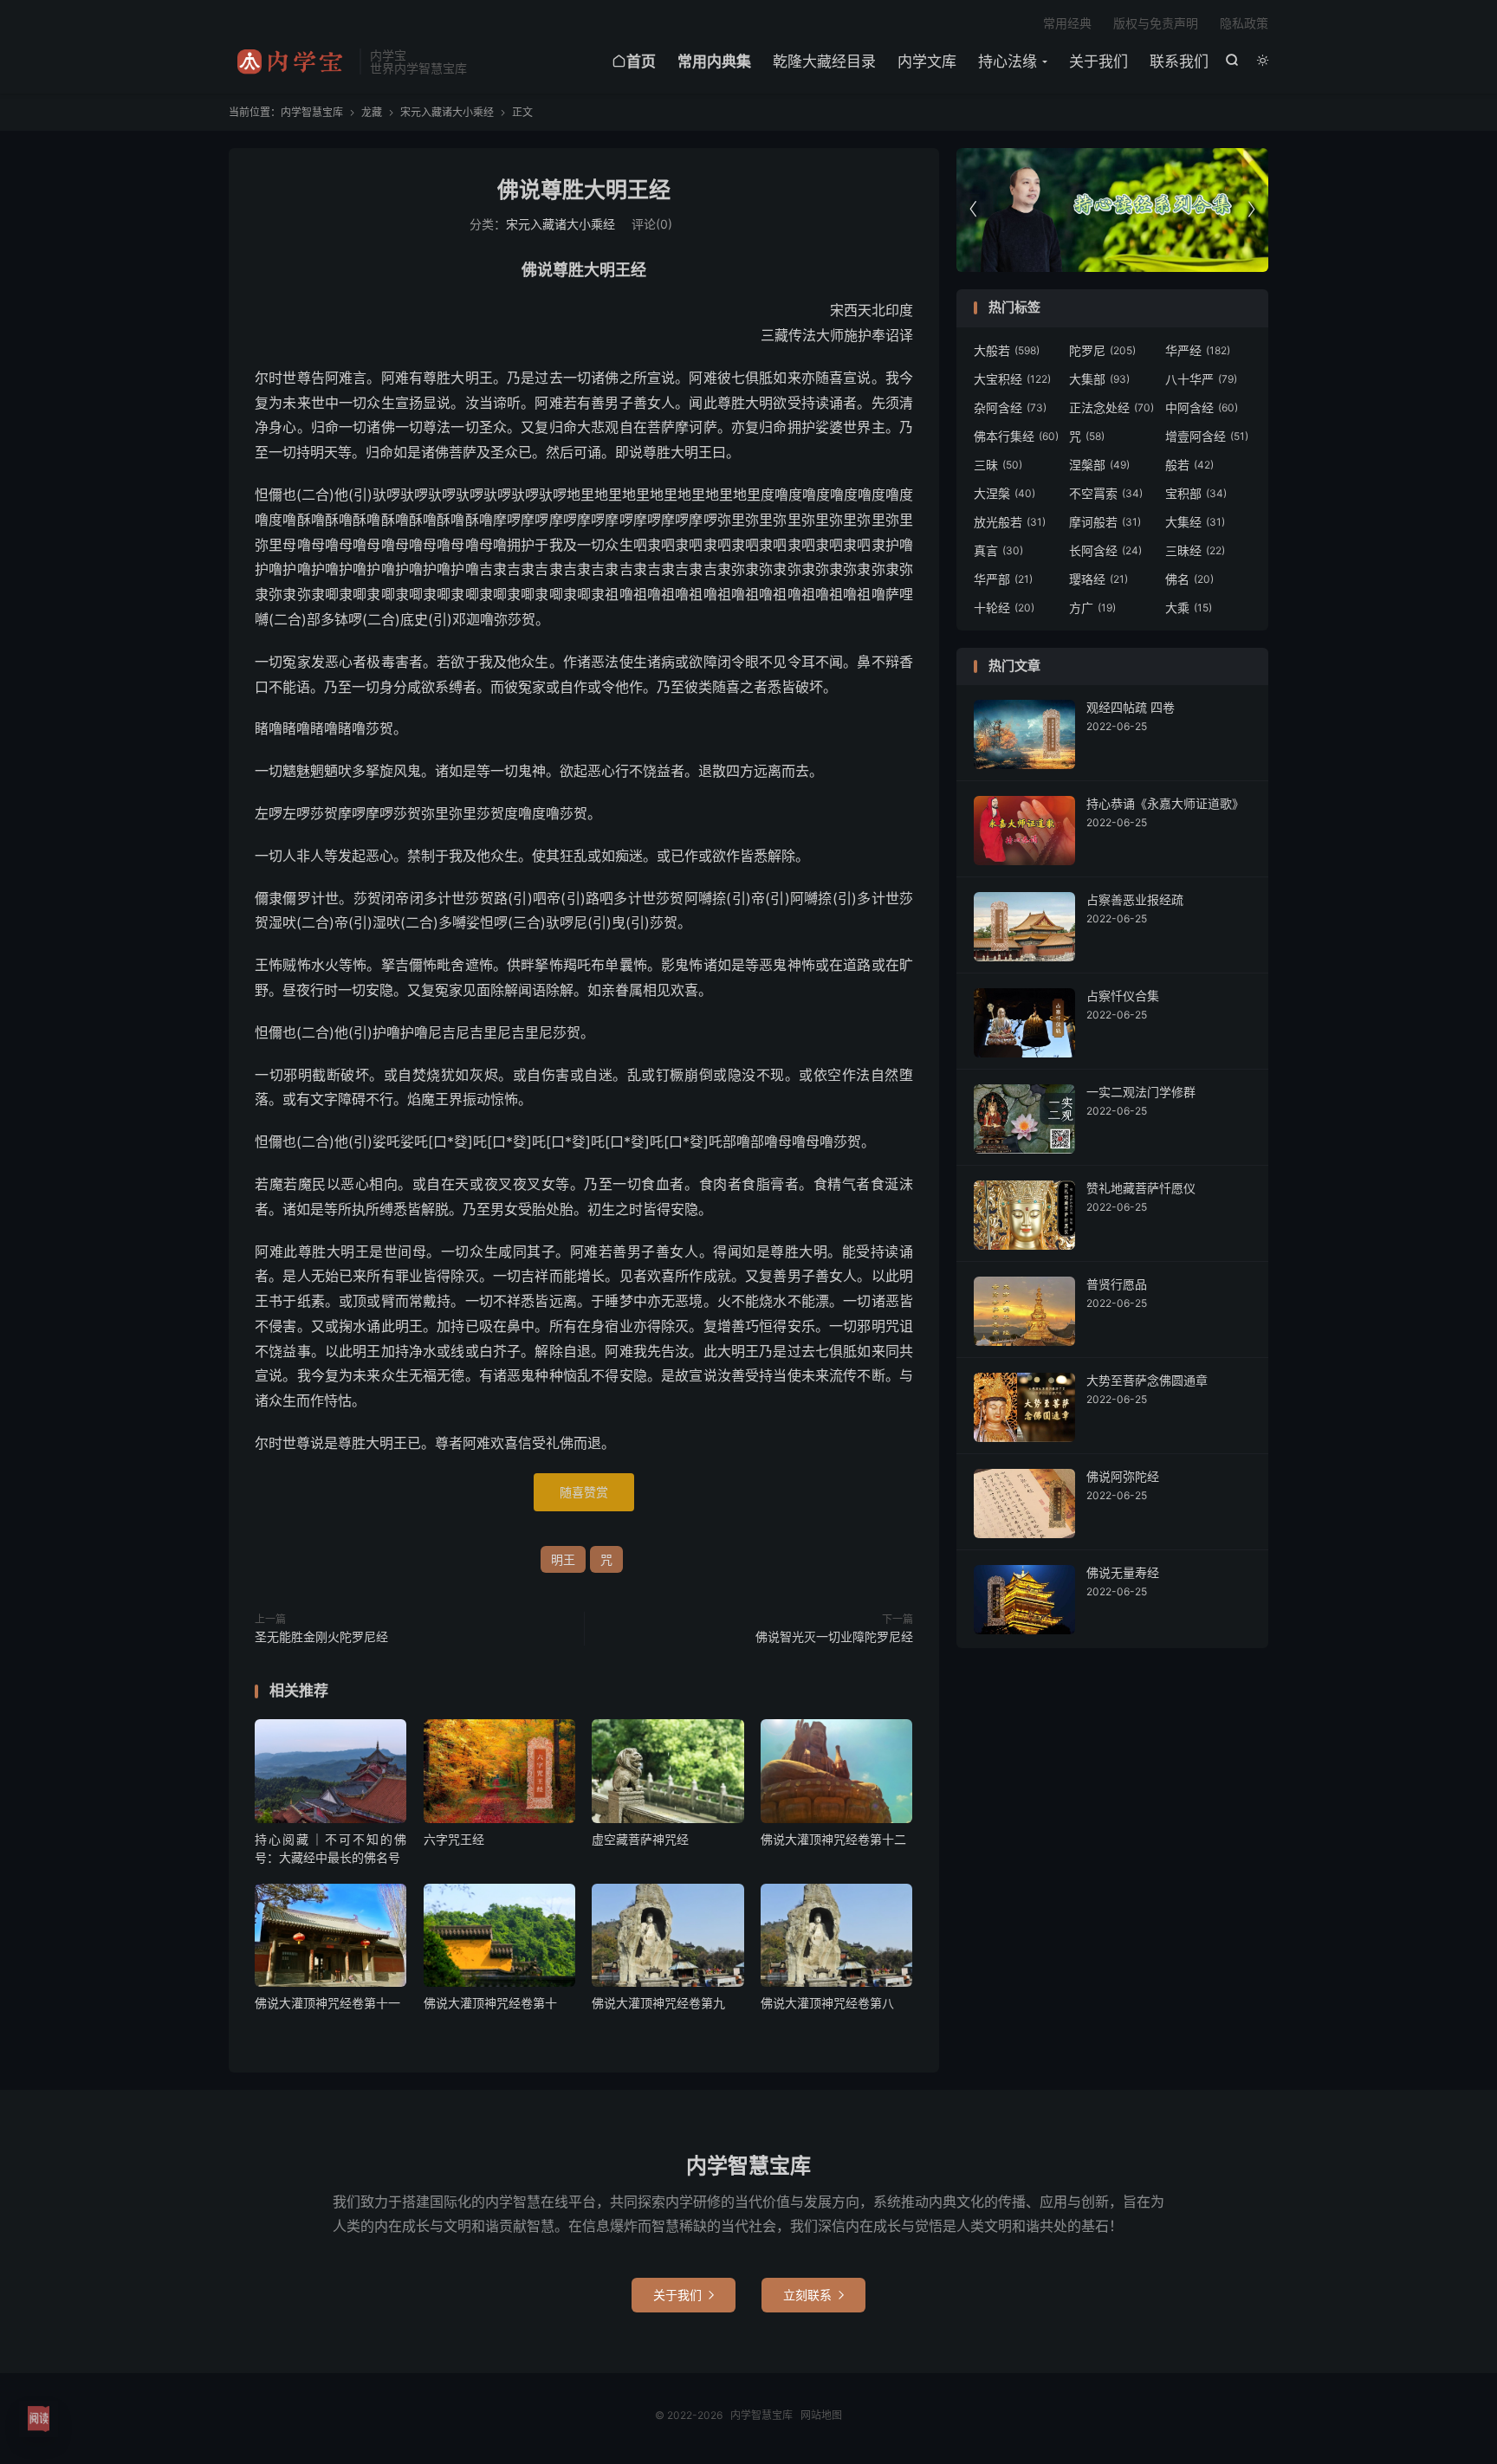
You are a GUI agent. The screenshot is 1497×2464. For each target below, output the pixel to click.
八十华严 (1201, 379)
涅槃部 (1099, 465)
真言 (998, 550)
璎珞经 (1098, 579)
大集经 (1195, 522)
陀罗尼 (1102, 350)
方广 (1092, 608)
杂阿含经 (1010, 407)
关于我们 (1098, 61)
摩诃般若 (1105, 522)
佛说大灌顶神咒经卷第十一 (327, 2003)
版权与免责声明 (1156, 23)
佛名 (1189, 579)
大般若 (1007, 350)
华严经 (1198, 350)
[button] (1251, 210)
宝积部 (1196, 493)
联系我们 (1179, 61)
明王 (563, 1559)
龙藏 (372, 112)
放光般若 (1010, 522)
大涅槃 (1004, 493)
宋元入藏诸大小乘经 (447, 112)
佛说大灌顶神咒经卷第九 (658, 2003)
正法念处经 (1111, 407)
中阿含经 (1202, 407)
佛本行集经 (1016, 436)
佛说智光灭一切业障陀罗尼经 (834, 1636)
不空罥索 (1106, 493)
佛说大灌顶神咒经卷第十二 (833, 1839)
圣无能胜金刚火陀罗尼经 (321, 1636)
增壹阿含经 (1207, 436)
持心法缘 (1008, 61)
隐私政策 (1244, 23)
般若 (1189, 465)
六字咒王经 (454, 1839)
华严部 (1003, 579)
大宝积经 (1012, 379)
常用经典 (1067, 23)
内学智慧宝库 (290, 61)
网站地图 (821, 2415)
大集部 (1099, 379)
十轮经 (1004, 608)
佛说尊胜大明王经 (584, 190)
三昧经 (1195, 550)
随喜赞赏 (584, 1492)
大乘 (1189, 608)
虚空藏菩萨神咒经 (640, 1839)
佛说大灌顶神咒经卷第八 (827, 2003)
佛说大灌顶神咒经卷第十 (490, 2003)
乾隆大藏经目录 (824, 61)
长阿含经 (1105, 550)
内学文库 (927, 61)
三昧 (998, 465)
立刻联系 (813, 2295)
